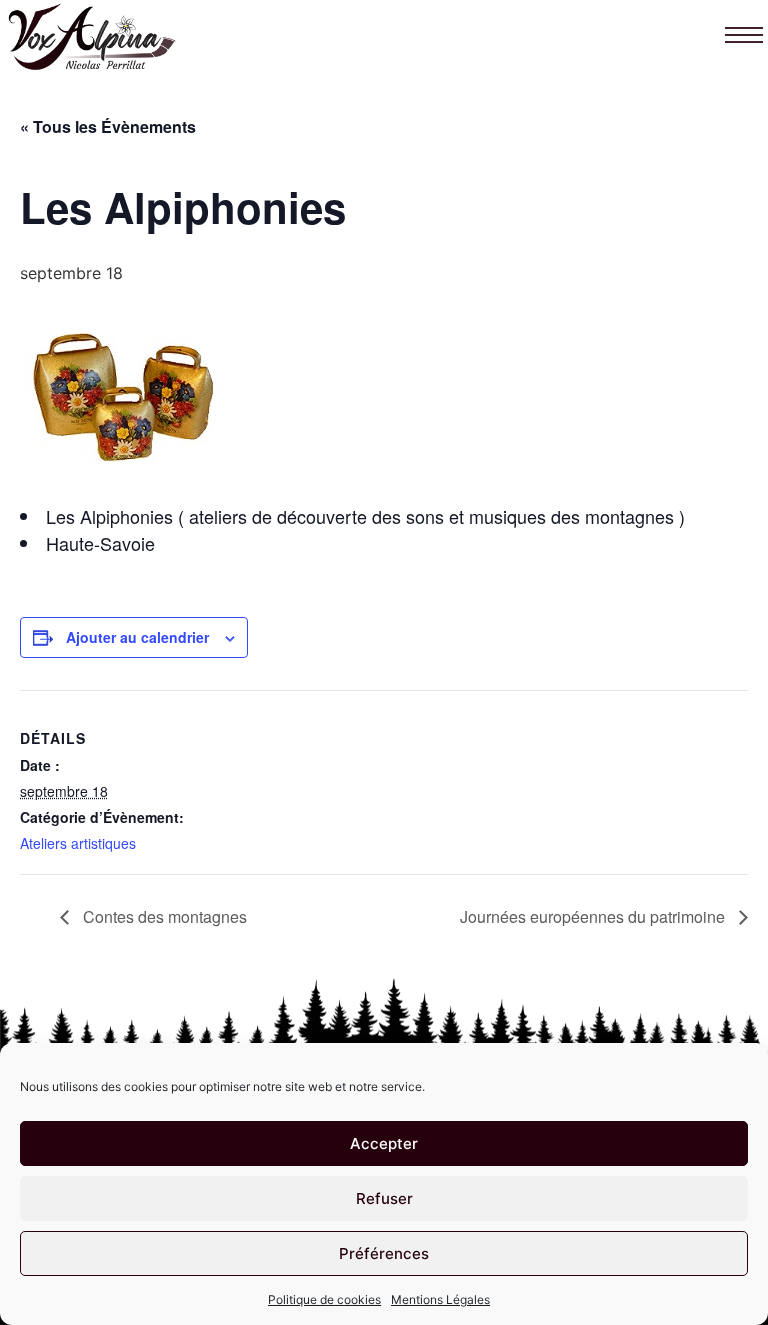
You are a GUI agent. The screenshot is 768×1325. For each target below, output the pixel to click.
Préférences (384, 1253)
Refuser (384, 1198)
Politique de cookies (324, 1299)
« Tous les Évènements (108, 126)
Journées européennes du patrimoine (594, 916)
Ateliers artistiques (78, 843)
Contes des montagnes (163, 916)
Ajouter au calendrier (137, 637)
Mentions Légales (440, 1299)
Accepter (384, 1143)
